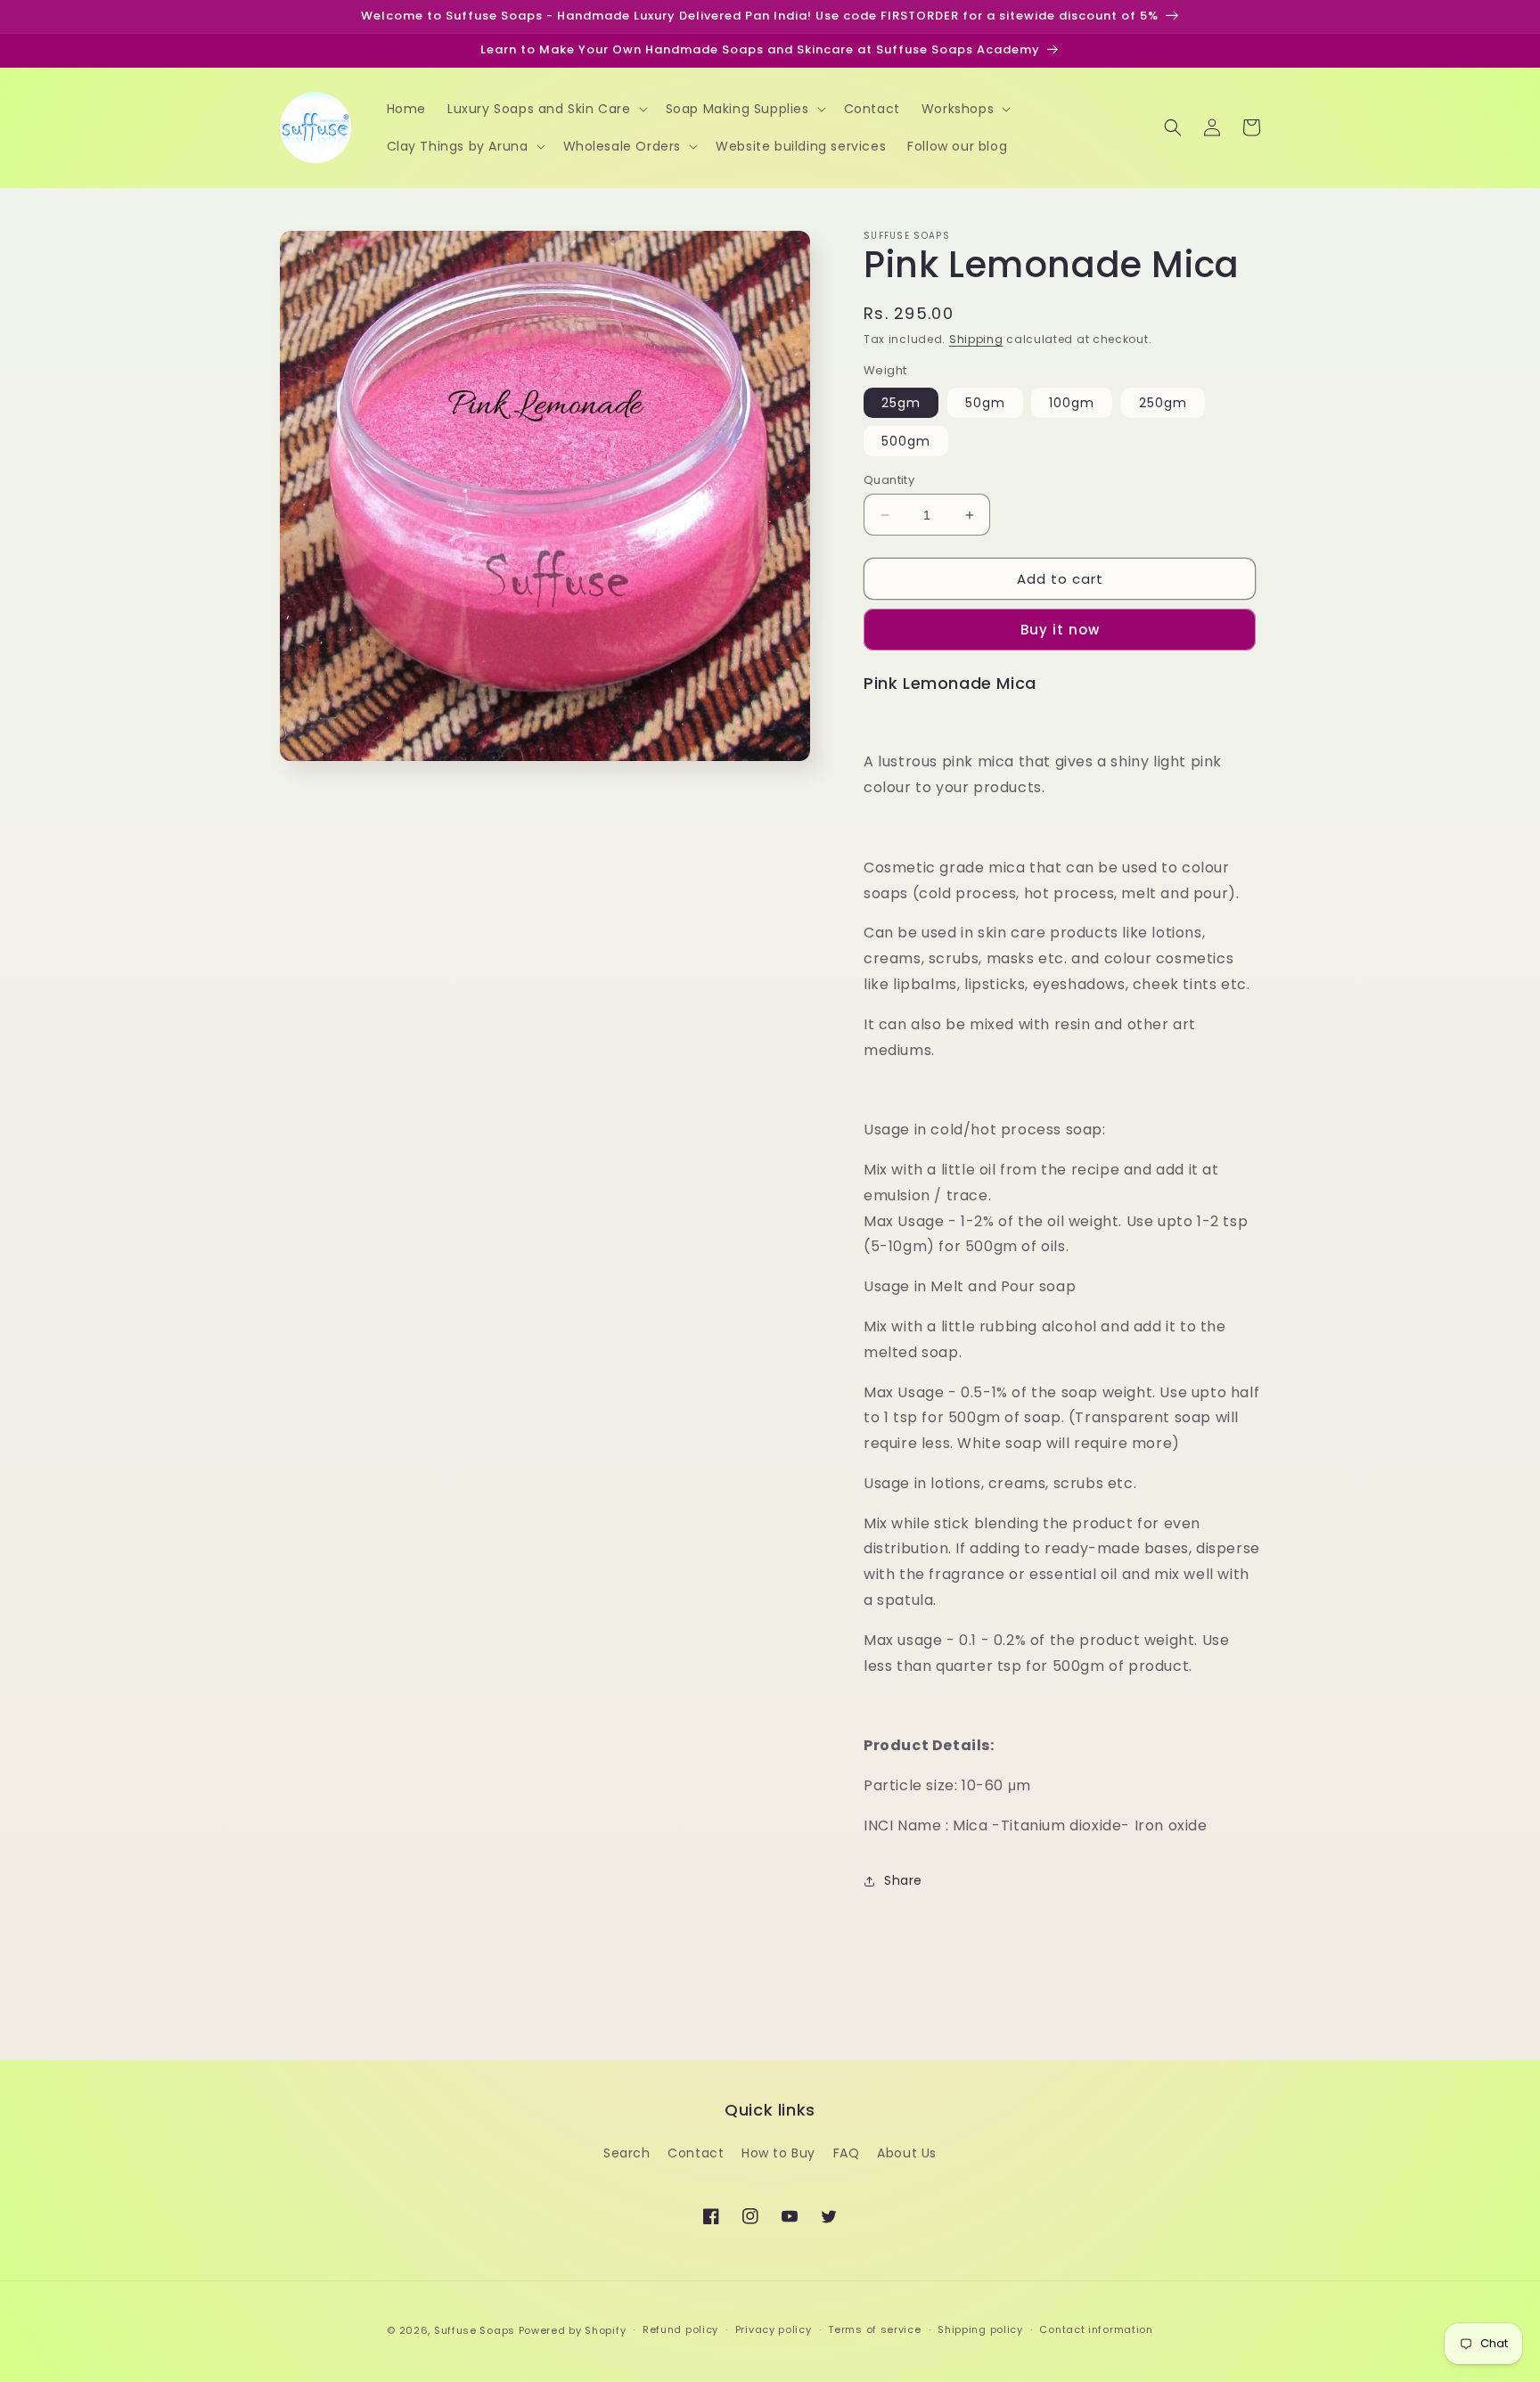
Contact (696, 2153)
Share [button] (903, 1880)
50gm (985, 403)
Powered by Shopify (573, 2330)
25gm (901, 403)
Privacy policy (774, 2329)
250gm (1163, 403)
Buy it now (1060, 630)
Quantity (889, 480)
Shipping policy (980, 2329)
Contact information (1096, 2329)
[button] (546, 109)
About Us (907, 2153)
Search (627, 2153)
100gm (1072, 403)
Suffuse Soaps (475, 2330)
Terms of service (874, 2329)
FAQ (847, 2153)
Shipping (976, 339)
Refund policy (680, 2329)
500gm (906, 441)
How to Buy (778, 2153)
